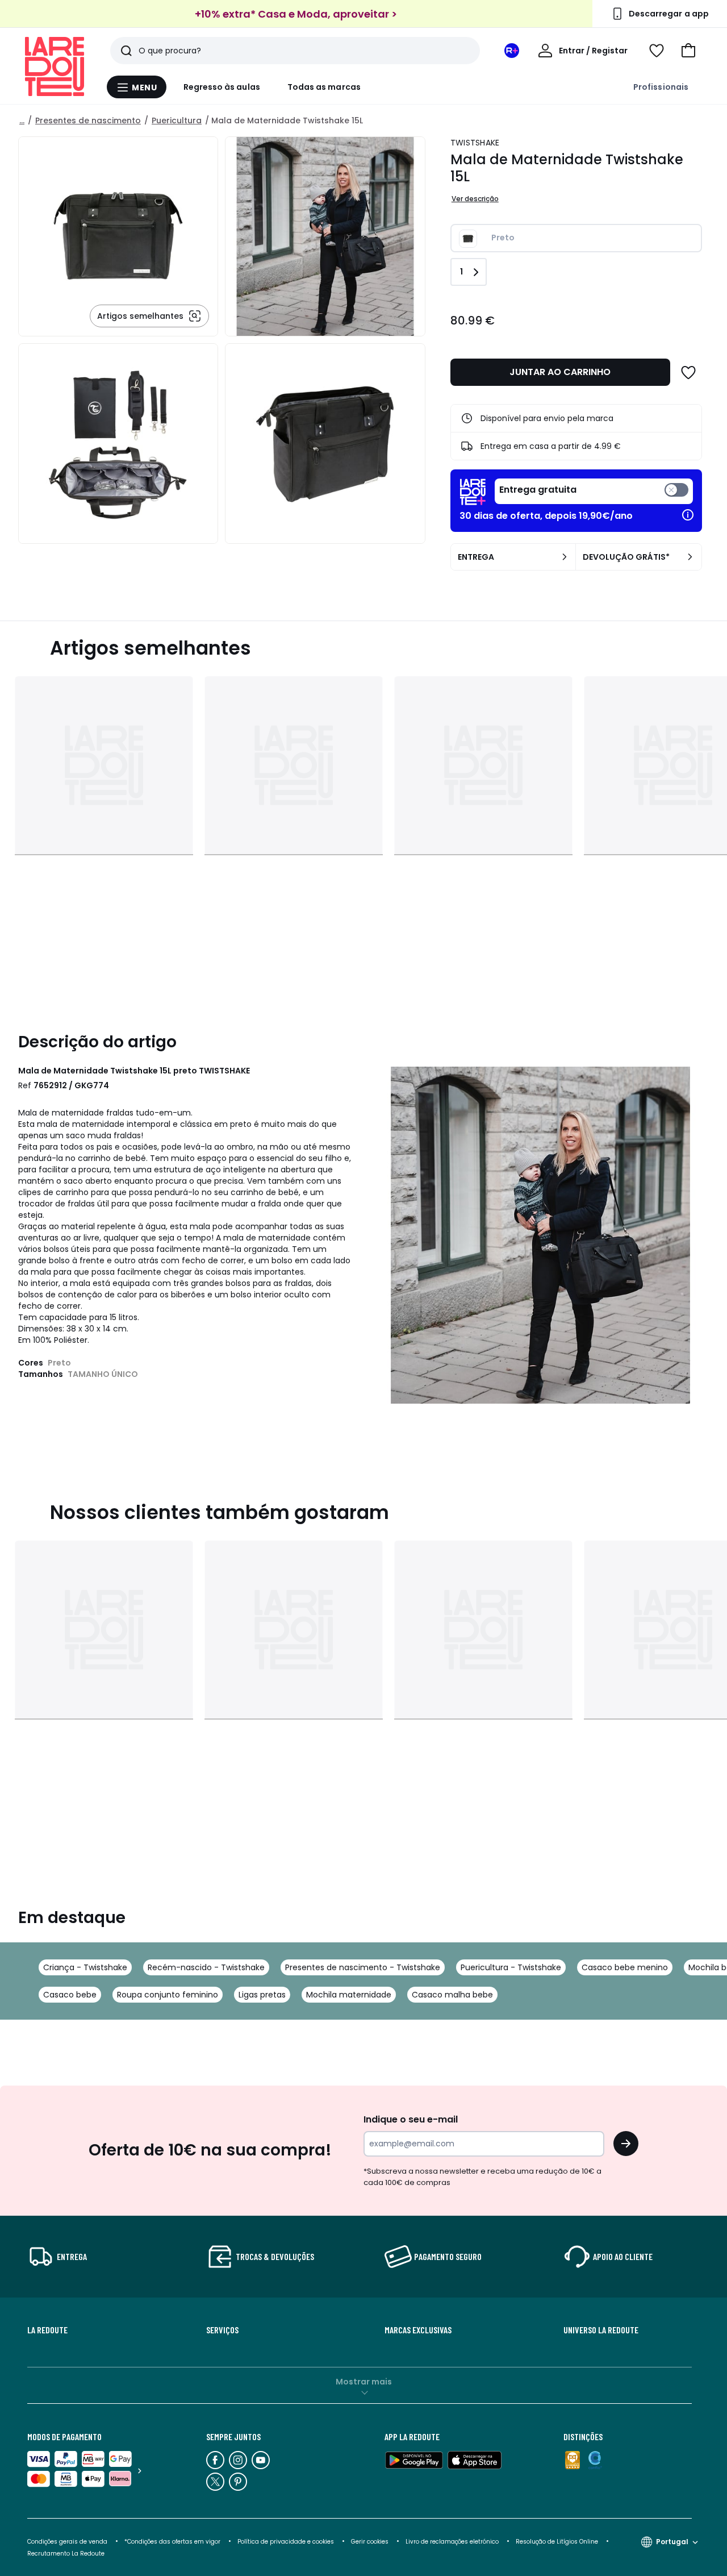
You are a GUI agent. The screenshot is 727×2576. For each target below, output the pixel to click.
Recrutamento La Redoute (66, 2554)
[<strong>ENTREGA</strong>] (565, 557)
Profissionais (661, 87)
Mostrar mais (364, 2382)
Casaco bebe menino (625, 1967)
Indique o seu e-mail (411, 2119)
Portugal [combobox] (672, 2542)
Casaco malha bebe (452, 1995)
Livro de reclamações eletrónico (452, 2542)
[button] (688, 51)
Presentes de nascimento (88, 120)
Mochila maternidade (349, 1995)
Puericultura (177, 120)
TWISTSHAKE (475, 143)
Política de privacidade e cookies (286, 2542)
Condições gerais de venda (67, 2542)
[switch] (594, 491)
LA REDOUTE (47, 2330)
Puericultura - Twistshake (511, 1967)
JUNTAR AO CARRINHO (560, 372)
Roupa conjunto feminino (168, 1995)
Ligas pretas (262, 1995)
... (22, 120)
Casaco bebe (70, 1995)
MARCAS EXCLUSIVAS (418, 2330)
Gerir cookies (370, 2542)
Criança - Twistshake (85, 1967)
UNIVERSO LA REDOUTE (601, 2330)
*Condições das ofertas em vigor (172, 2542)
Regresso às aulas (222, 87)
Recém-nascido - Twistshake (206, 1967)
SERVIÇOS (222, 2330)
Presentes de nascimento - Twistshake (363, 1967)
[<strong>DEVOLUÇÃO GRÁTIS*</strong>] (690, 557)
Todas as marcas (324, 87)
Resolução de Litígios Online (557, 2542)
